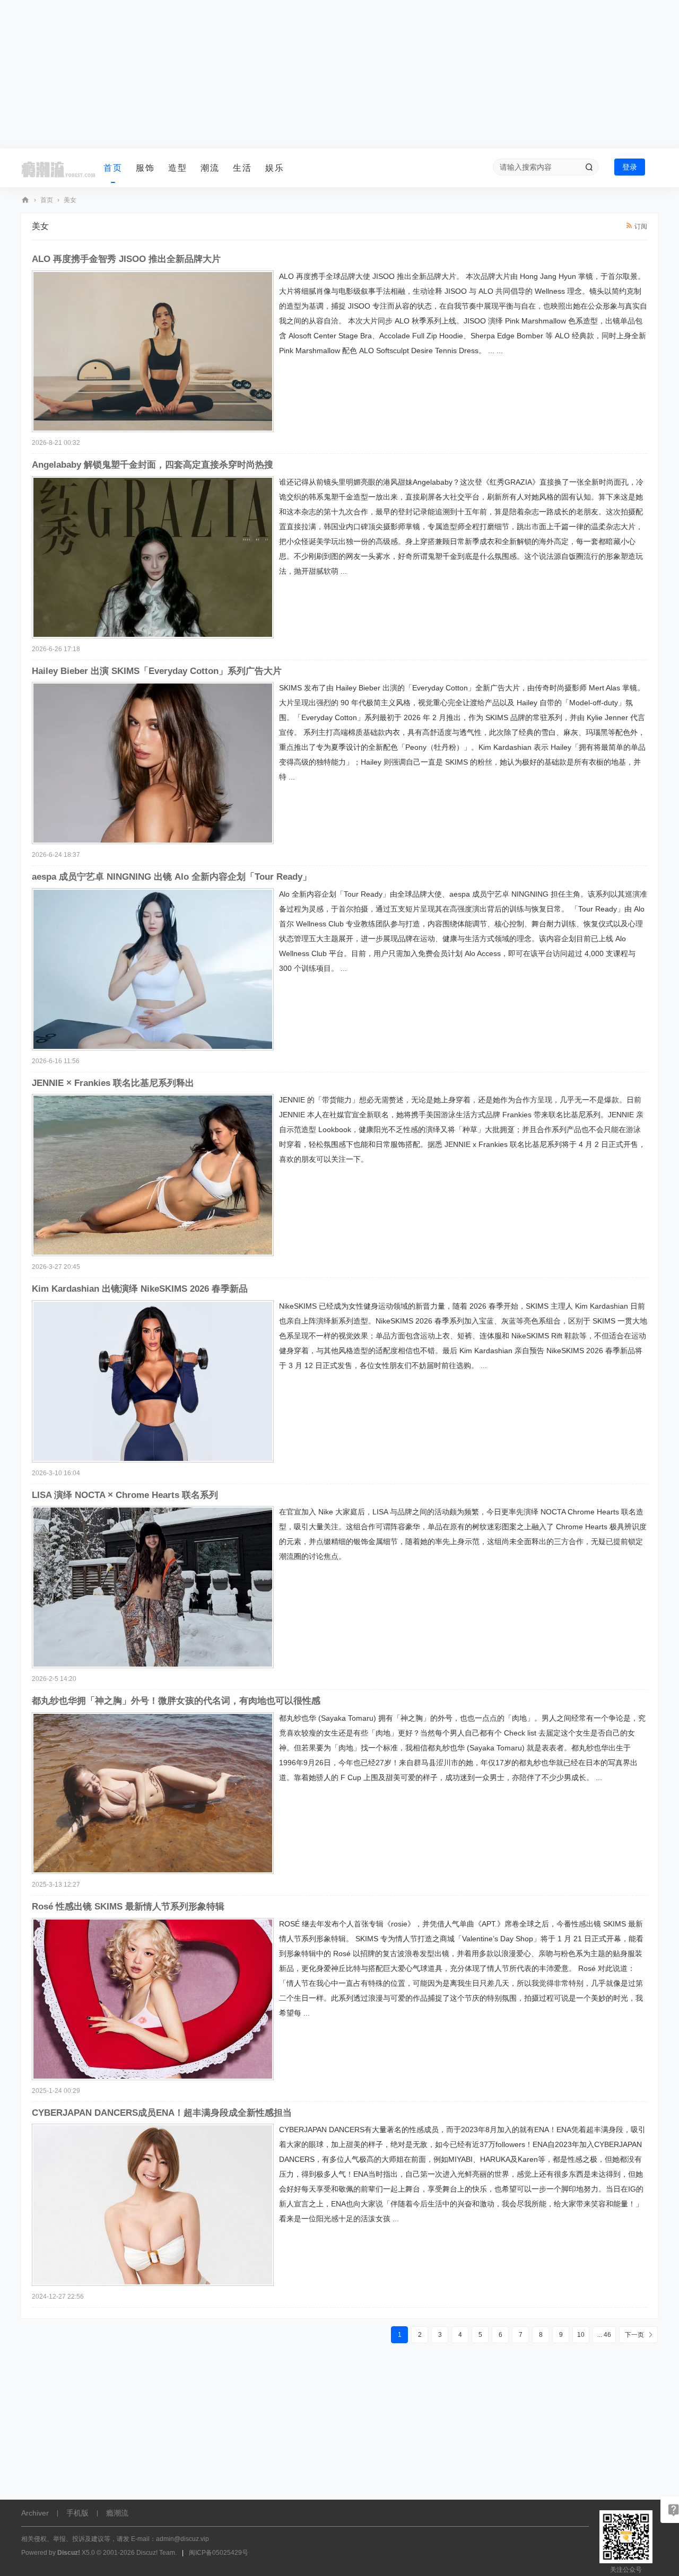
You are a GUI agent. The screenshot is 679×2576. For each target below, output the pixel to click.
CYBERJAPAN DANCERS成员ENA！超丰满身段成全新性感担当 (162, 2113)
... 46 (604, 2335)
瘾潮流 (25, 200)
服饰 (145, 168)
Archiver (35, 2513)
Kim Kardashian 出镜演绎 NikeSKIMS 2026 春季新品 (140, 1289)
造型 (178, 168)
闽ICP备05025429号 (219, 2553)
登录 (630, 167)
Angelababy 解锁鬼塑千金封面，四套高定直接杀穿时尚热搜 (153, 465)
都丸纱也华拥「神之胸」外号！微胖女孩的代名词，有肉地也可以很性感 (176, 1701)
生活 (242, 168)
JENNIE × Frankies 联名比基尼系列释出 (113, 1083)
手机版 (77, 2513)
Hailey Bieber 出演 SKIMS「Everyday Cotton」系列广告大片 (157, 671)
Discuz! (69, 2553)
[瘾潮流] (58, 168)
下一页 (634, 2335)
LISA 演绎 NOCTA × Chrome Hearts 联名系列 (125, 1495)
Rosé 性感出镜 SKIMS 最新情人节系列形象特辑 (128, 1907)
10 (581, 2335)
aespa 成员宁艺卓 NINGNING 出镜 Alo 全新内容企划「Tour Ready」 (172, 877)
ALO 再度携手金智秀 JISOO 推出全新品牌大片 (126, 259)
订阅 (641, 226)
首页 (113, 168)
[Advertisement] (339, 74)
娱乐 (275, 168)
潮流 (210, 168)
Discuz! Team (156, 2553)
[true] (589, 167)
